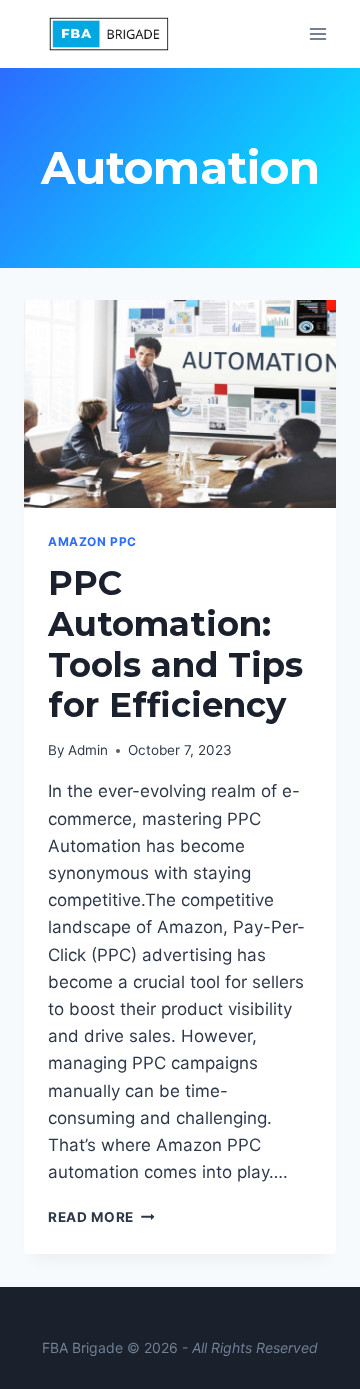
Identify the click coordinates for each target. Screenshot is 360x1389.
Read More (101, 1217)
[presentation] (180, 404)
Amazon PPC (92, 541)
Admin (88, 750)
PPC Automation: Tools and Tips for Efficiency (175, 644)
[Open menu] (317, 33)
